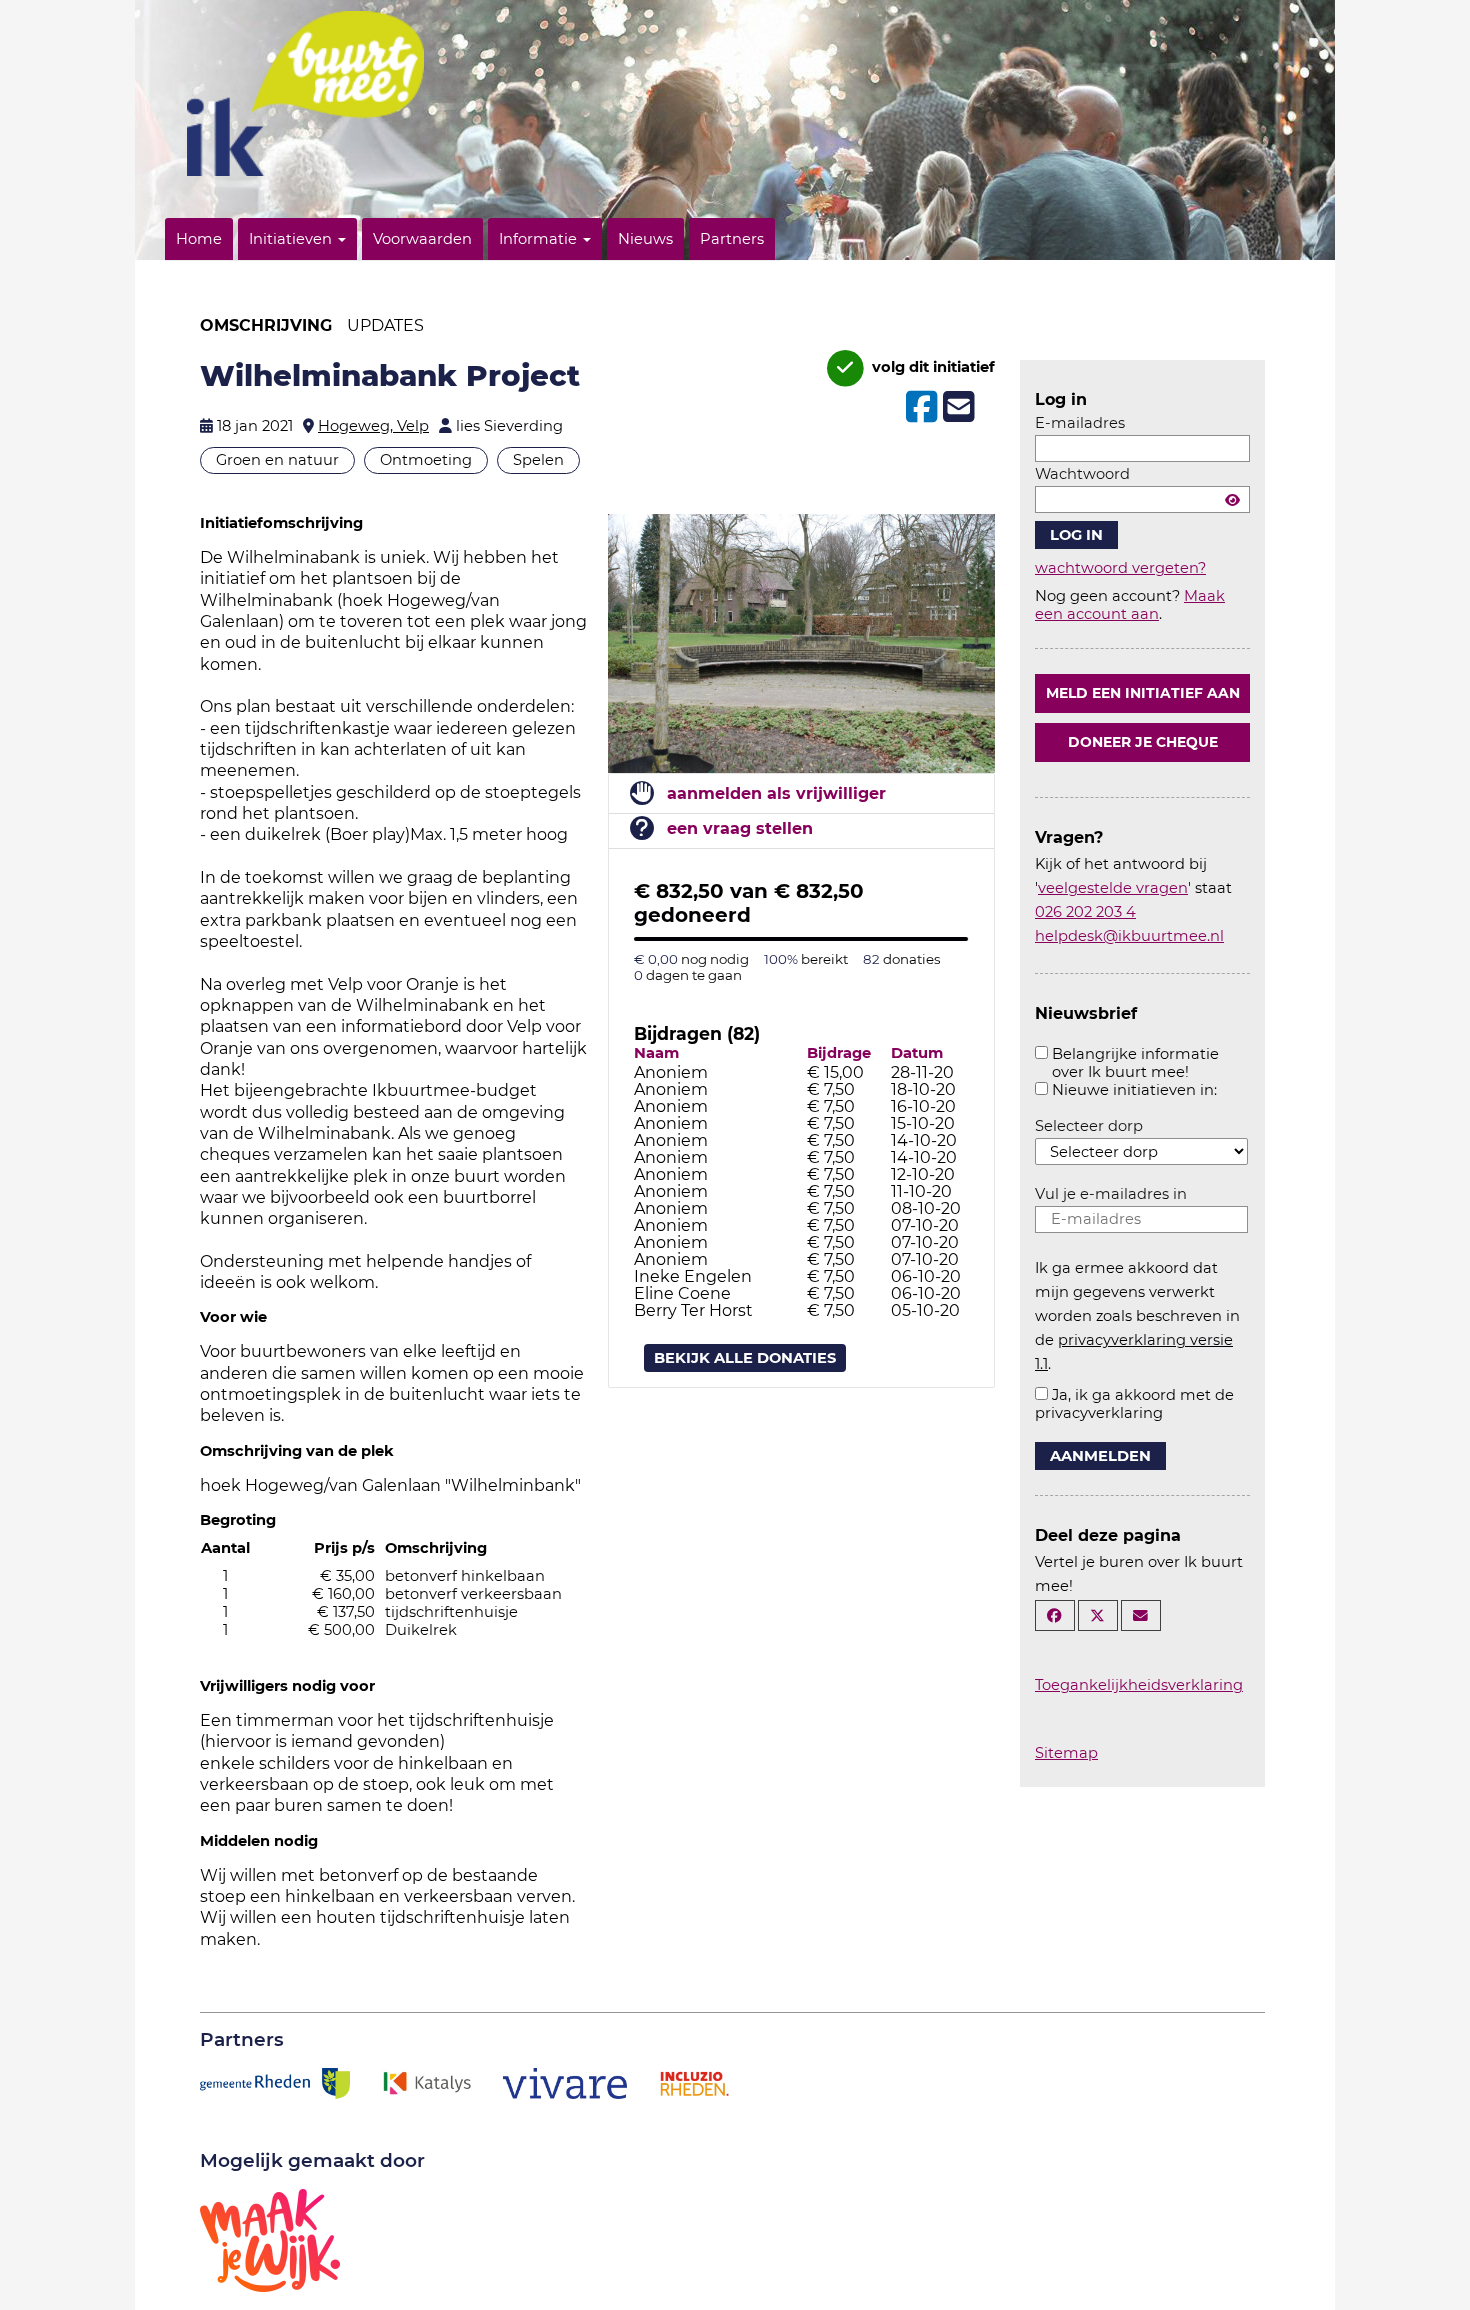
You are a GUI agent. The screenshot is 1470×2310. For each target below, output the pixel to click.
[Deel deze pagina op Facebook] (1055, 1615)
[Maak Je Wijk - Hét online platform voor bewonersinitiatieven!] (270, 2239)
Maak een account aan (1130, 605)
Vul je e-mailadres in (1111, 1194)
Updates (385, 325)
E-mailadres (1080, 423)
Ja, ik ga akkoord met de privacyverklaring (1134, 1404)
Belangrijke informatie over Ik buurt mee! (1135, 1063)
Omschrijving (266, 325)
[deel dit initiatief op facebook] (919, 407)
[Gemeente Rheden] (275, 2082)
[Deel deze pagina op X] (1098, 1615)
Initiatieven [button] (292, 239)
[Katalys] (426, 2082)
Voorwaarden (422, 239)
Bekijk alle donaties (745, 1358)
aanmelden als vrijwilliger (776, 793)
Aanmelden (1100, 1456)
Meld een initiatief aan (1143, 693)
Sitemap (1066, 1753)
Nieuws (645, 239)
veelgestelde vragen (1113, 888)
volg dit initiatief (931, 367)
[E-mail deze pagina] (1141, 1615)
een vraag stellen (740, 828)
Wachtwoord (1082, 474)
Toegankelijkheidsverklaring (1139, 1685)
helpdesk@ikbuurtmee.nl (1129, 936)
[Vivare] (565, 2082)
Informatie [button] (540, 239)
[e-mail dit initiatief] (956, 408)
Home (199, 239)
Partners (732, 239)
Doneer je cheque (1143, 742)
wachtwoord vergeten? (1120, 568)
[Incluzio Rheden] (694, 2082)
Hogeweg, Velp (373, 426)
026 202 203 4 (1085, 912)
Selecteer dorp (1089, 1126)
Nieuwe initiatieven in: (1134, 1090)
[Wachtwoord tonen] (1232, 499)
